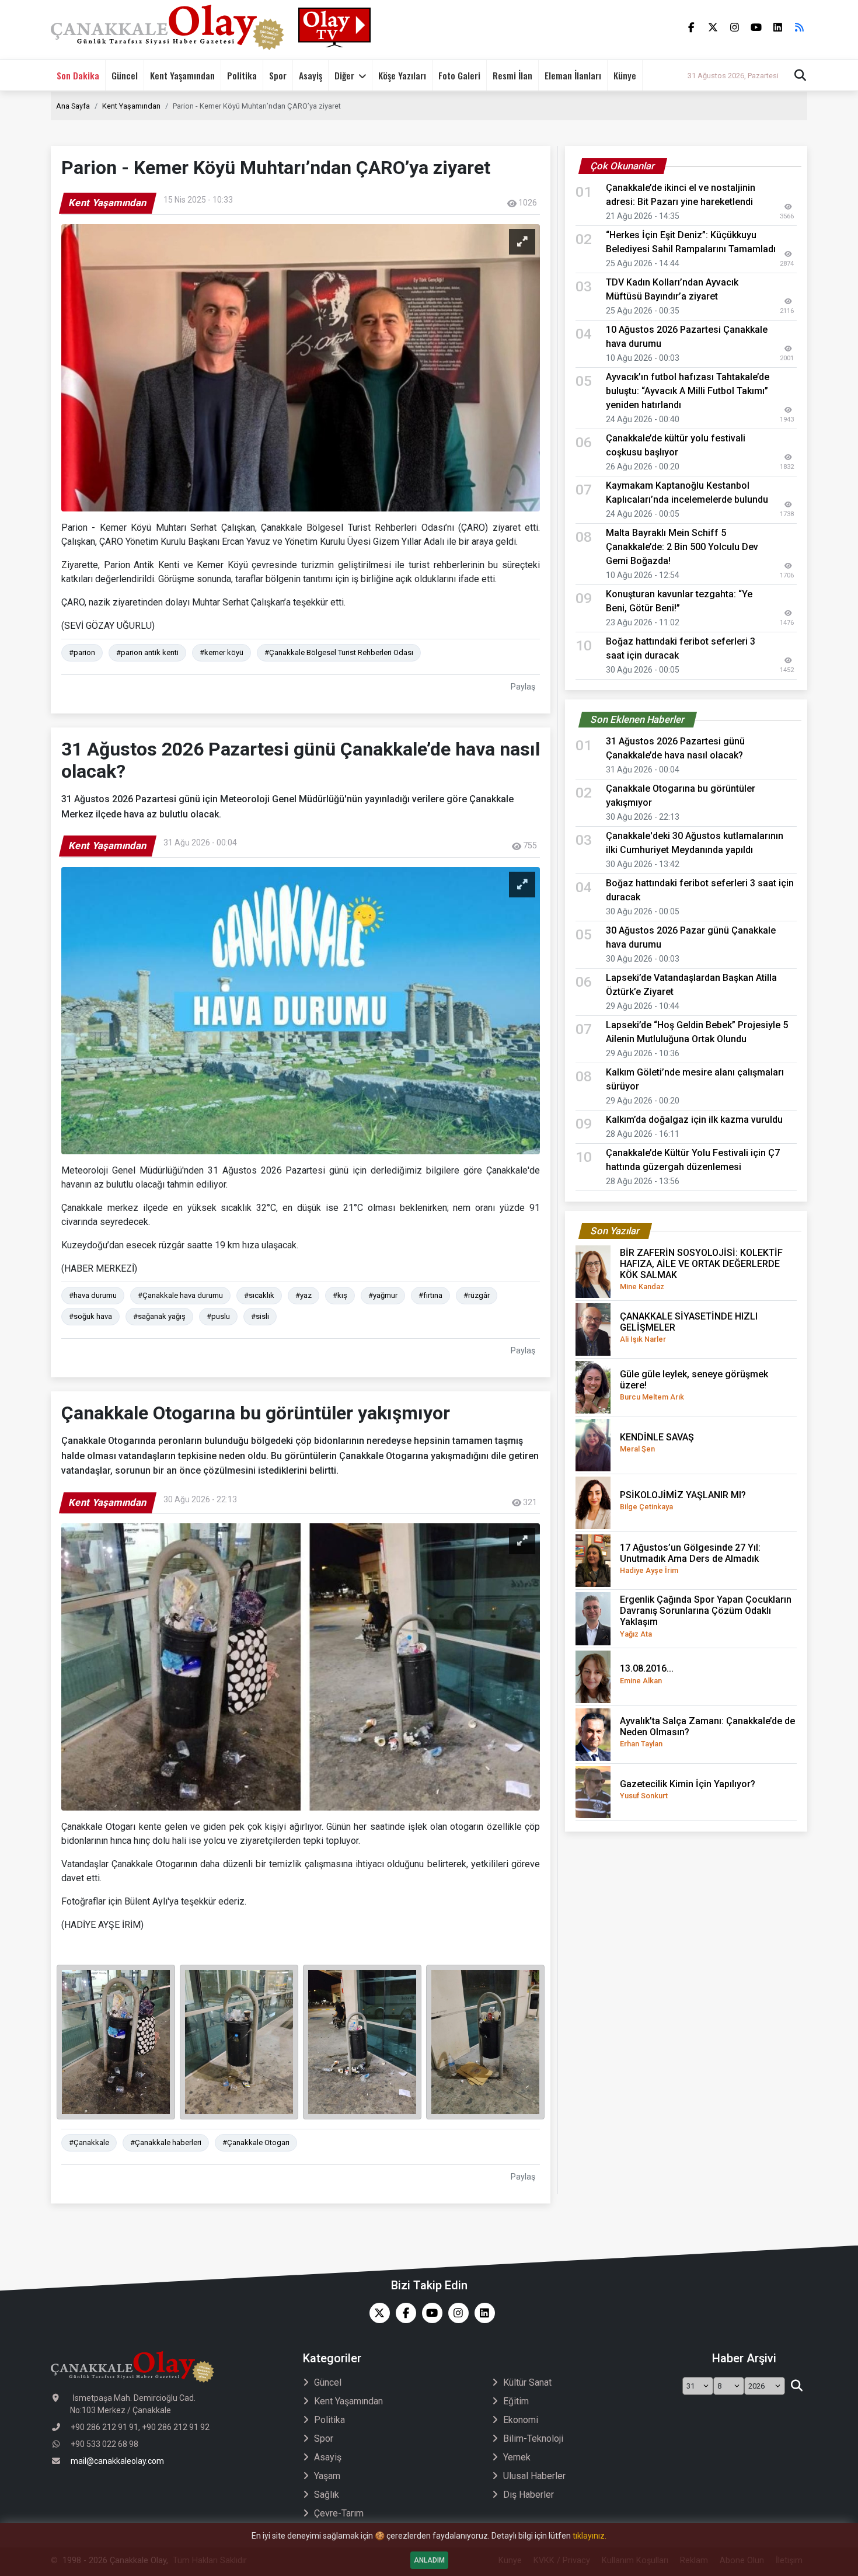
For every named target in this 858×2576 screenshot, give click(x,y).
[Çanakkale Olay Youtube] (429, 2313)
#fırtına (430, 1295)
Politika (242, 75)
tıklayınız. (590, 2536)
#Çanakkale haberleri (166, 2142)
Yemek (517, 2457)
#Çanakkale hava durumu (180, 1295)
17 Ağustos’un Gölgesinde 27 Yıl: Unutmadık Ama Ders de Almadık (690, 1558)
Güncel (125, 75)
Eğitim (516, 2401)
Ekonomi (521, 2420)
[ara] (796, 2386)
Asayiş (311, 75)
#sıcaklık (259, 1295)
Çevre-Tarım (339, 2513)
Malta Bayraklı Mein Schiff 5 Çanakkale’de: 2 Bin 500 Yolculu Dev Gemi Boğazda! (682, 547)
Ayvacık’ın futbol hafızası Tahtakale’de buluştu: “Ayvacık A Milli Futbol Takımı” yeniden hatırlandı (688, 391)
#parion (82, 652)
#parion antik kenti (147, 652)
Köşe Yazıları (402, 75)
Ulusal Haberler (534, 2476)
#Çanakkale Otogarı (256, 2142)
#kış (340, 1295)
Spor (278, 75)
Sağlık (327, 2495)
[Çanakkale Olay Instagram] (456, 2313)
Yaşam (327, 2476)
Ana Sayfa (73, 106)
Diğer (344, 75)
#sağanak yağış (159, 1316)
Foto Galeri (459, 75)
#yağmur (383, 1295)
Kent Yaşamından (182, 75)
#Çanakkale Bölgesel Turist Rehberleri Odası (339, 652)
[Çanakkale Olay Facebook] (403, 2313)
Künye (625, 75)
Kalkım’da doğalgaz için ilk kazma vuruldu (694, 1120)
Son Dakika (78, 75)
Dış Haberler (529, 2495)
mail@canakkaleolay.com (117, 2461)
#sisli (260, 1316)
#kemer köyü (222, 652)
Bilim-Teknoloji (533, 2439)
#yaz (304, 1295)
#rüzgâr (477, 1295)
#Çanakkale (89, 2142)
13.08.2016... (647, 1674)
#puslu (218, 1316)
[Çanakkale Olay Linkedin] (482, 2313)
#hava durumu (93, 1295)
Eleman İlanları (573, 75)
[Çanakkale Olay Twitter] (377, 2313)
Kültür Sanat (527, 2382)
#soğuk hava (90, 1316)
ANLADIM (429, 2560)
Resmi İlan (512, 75)
